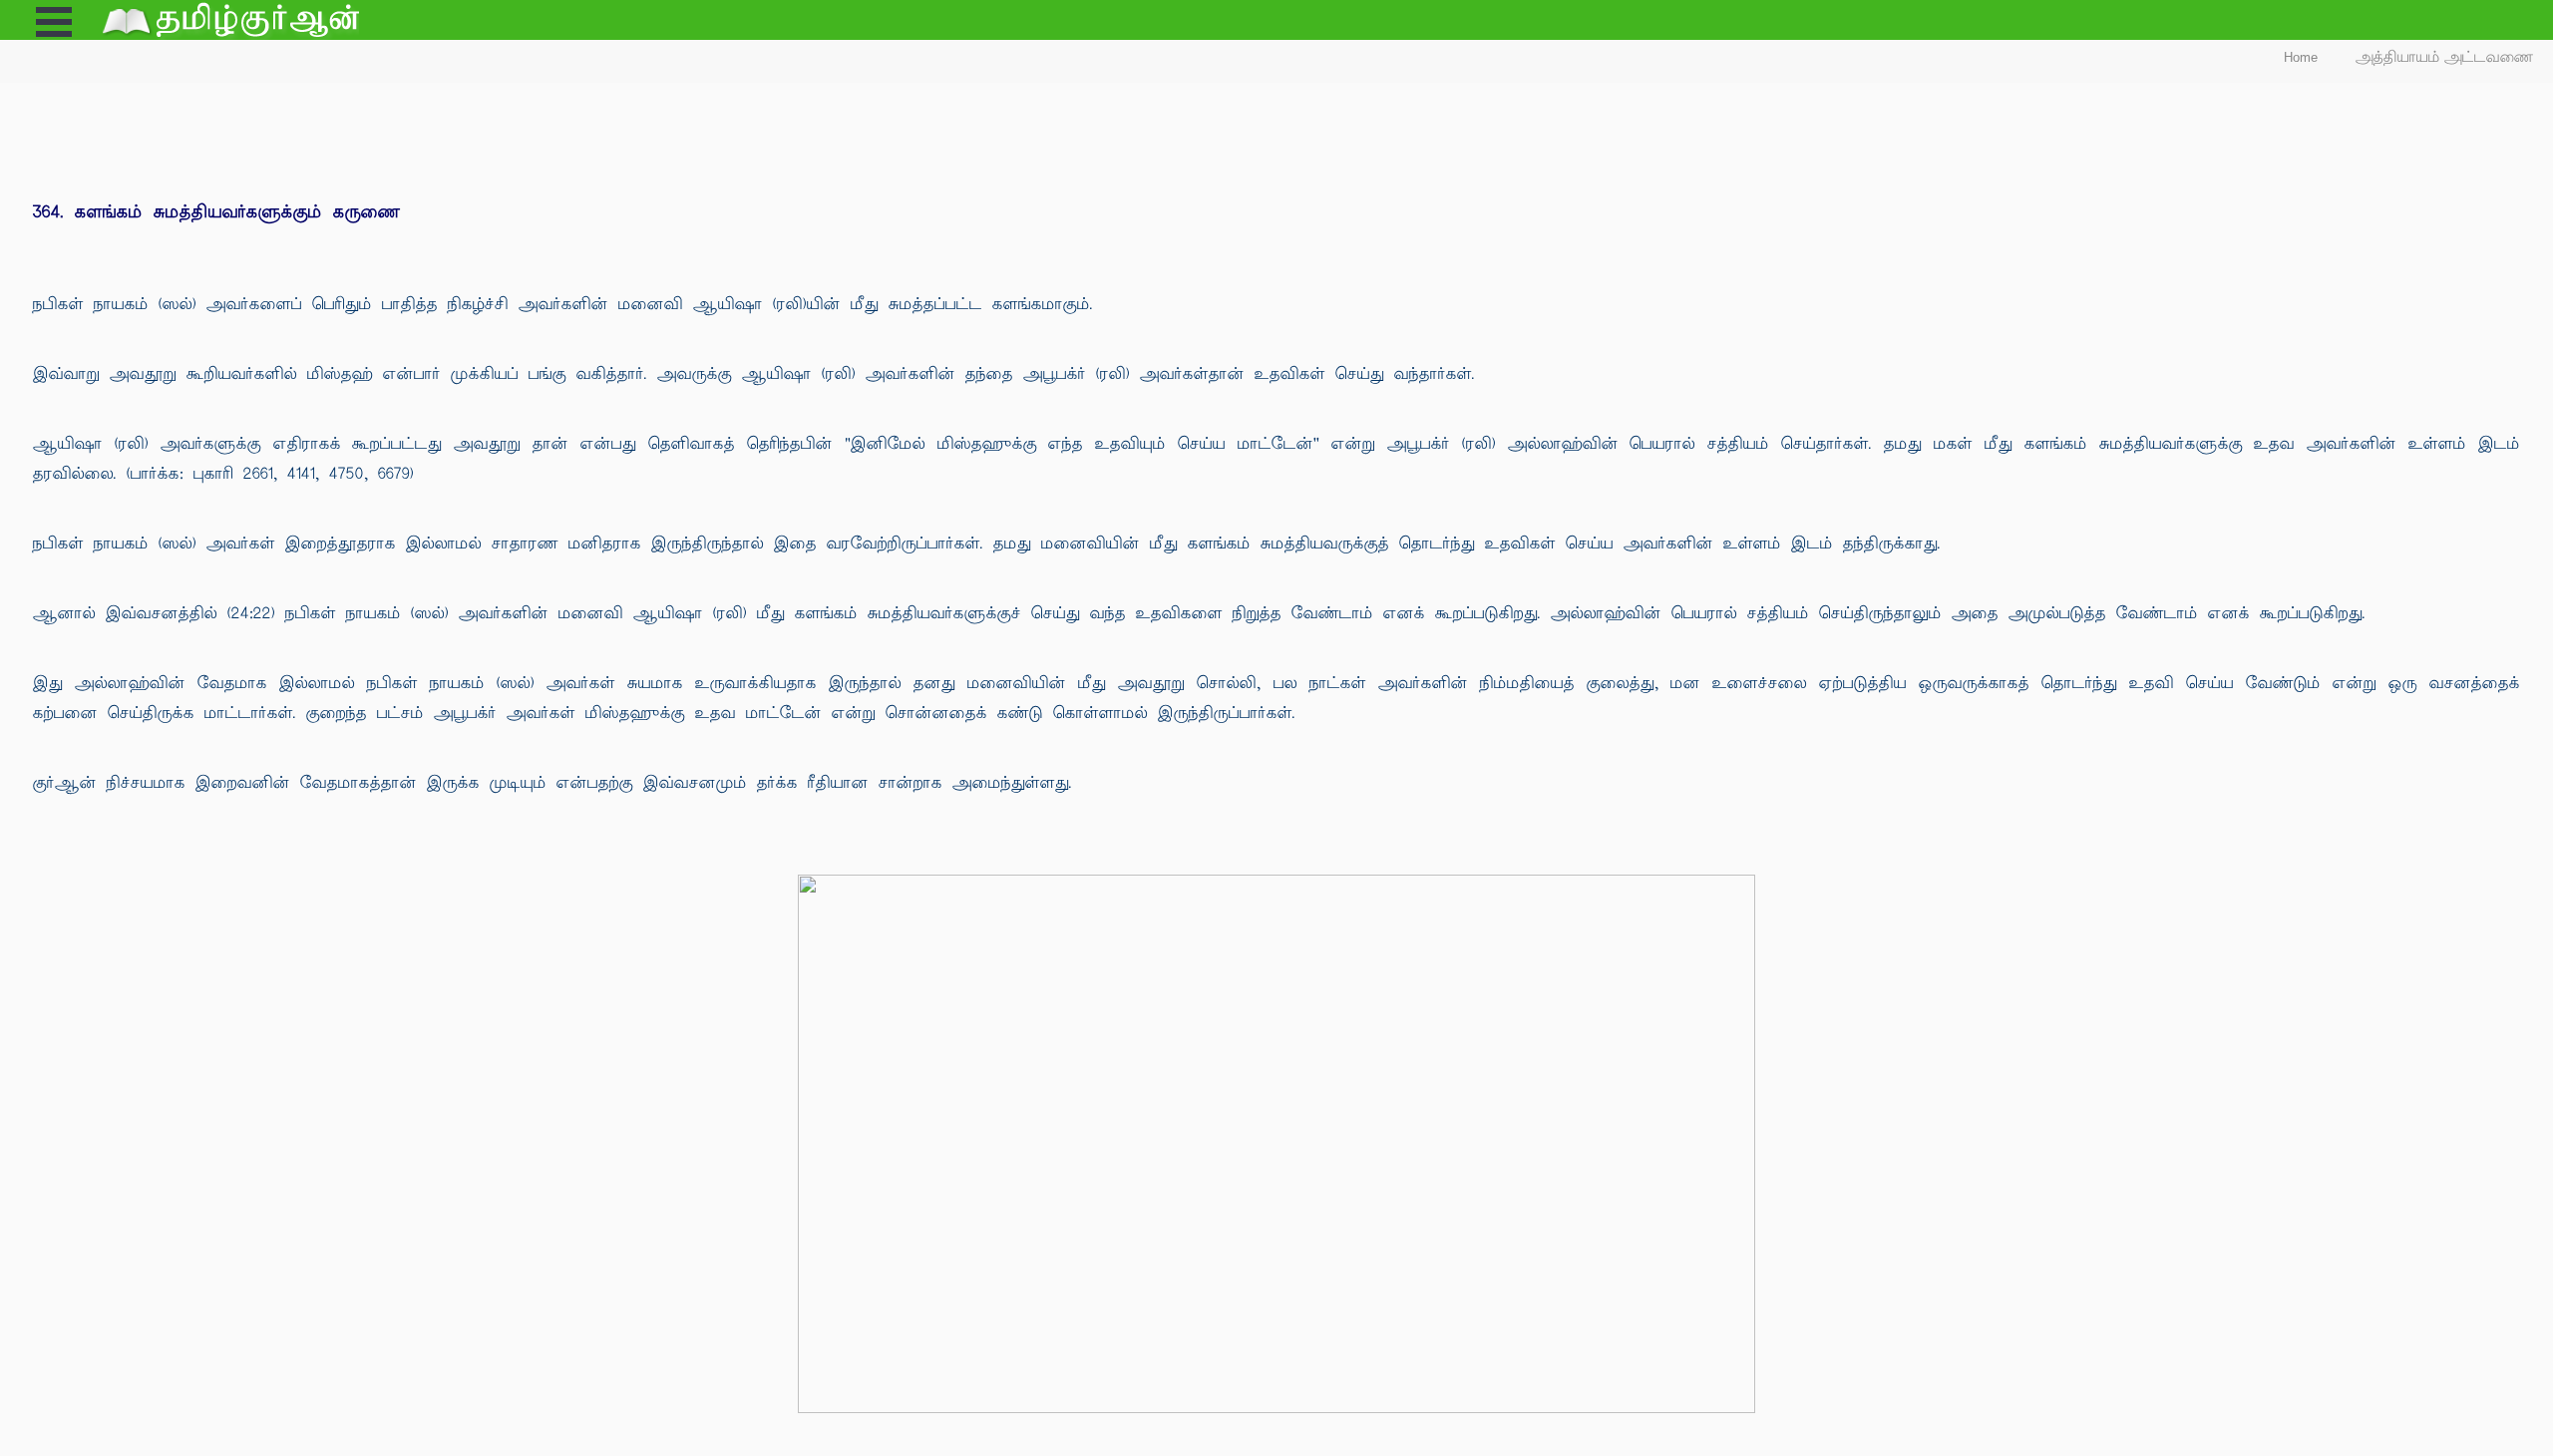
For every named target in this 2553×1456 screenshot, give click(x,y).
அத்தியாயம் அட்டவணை (2445, 57)
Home (2301, 57)
